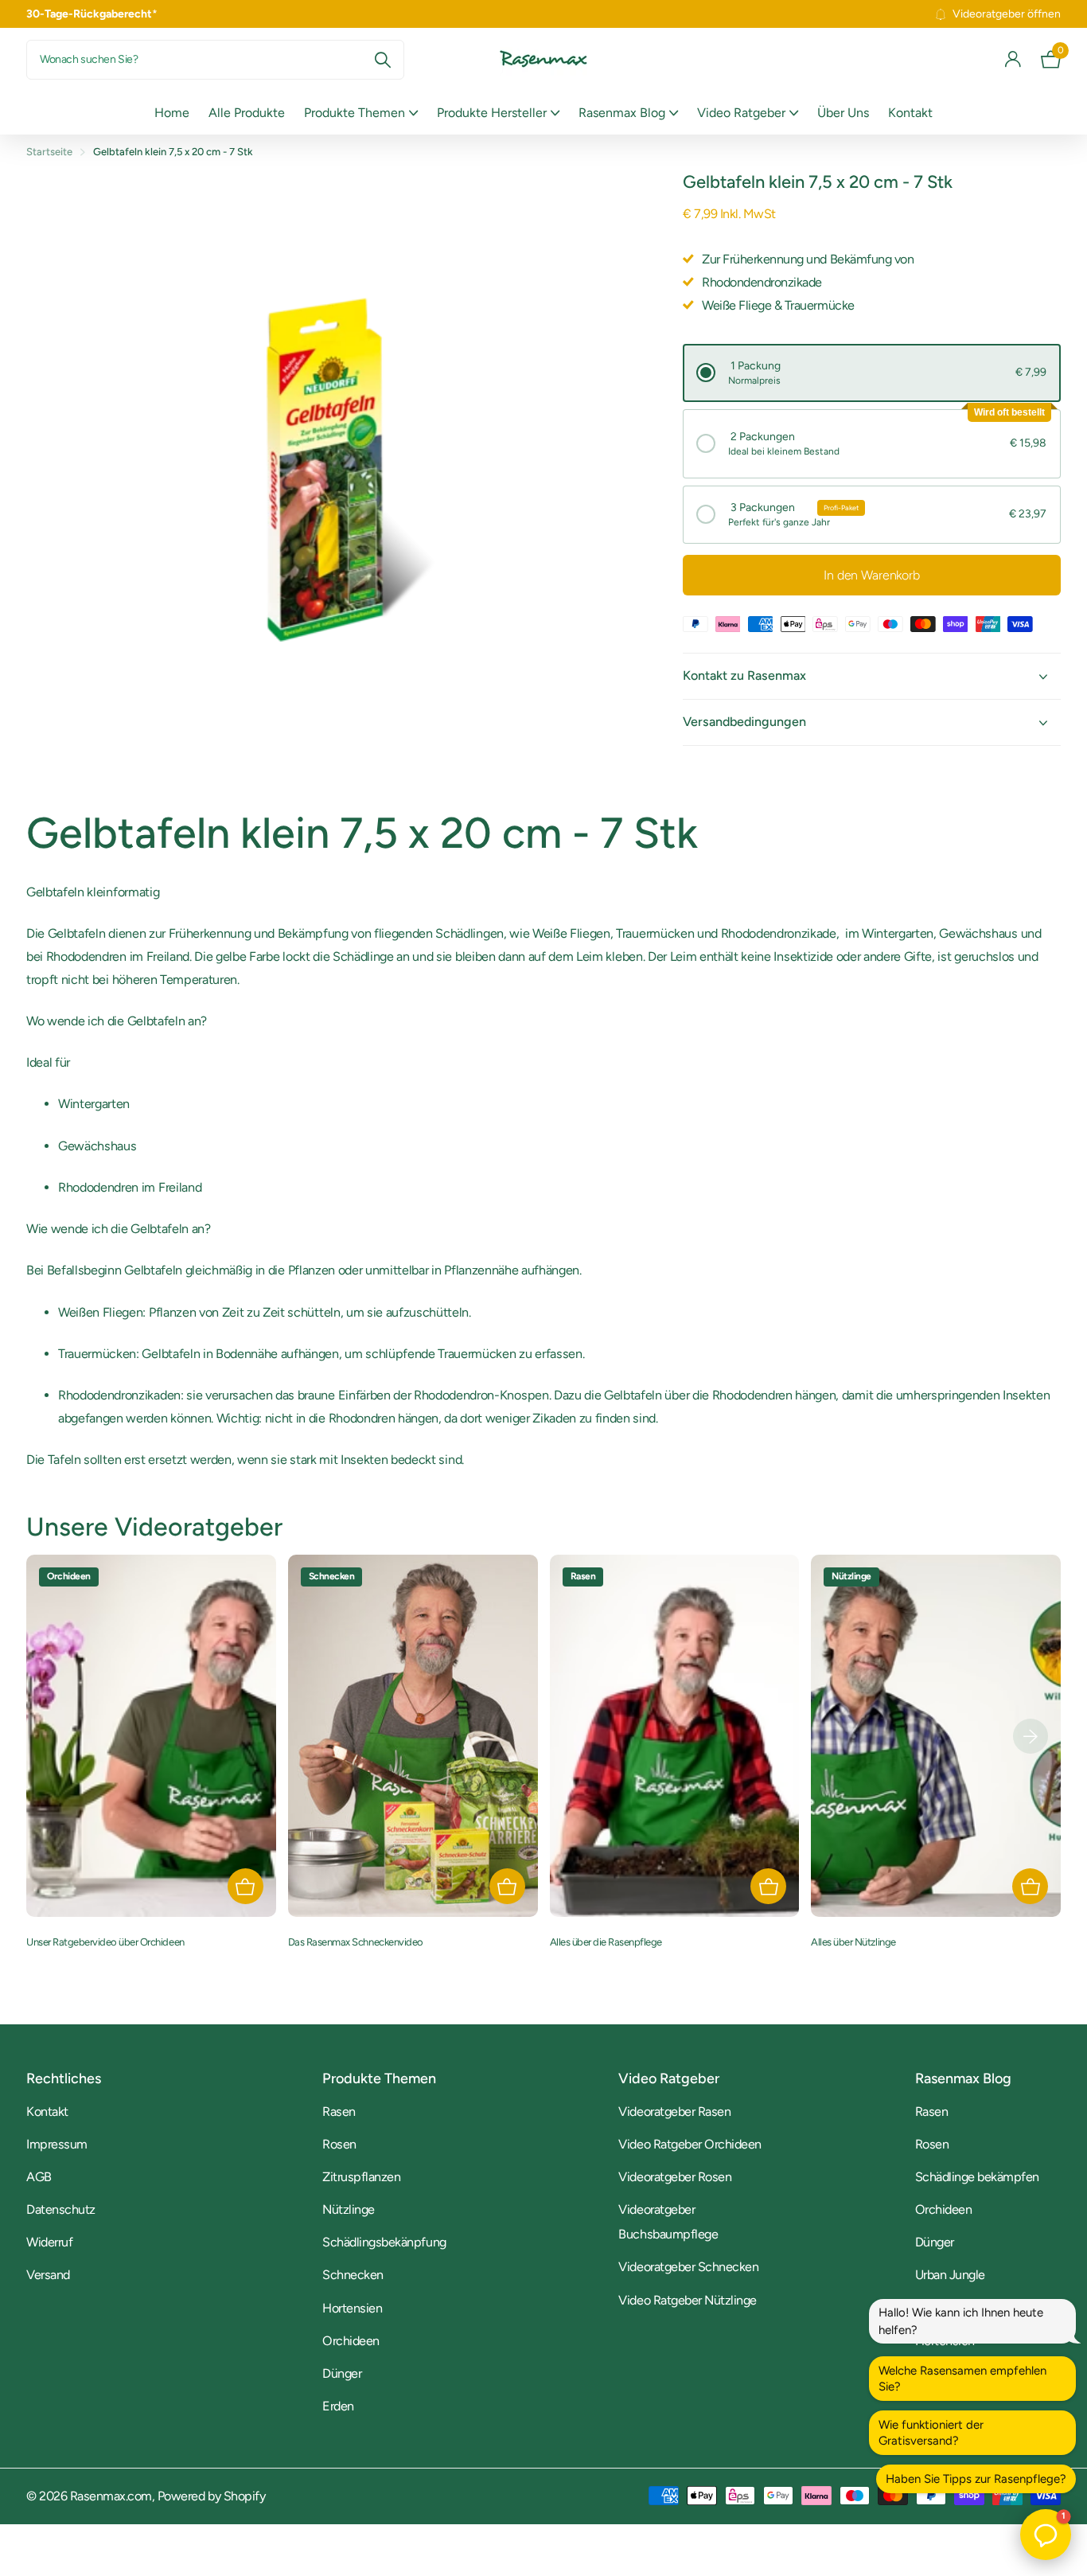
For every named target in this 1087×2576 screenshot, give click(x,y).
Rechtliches (64, 2078)
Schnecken (353, 2275)
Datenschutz (61, 2209)
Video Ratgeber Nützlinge (687, 2300)
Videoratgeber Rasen (674, 2112)
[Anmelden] (1013, 59)
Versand (48, 2275)
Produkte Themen (355, 113)
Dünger (342, 2373)
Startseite (49, 152)
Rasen (339, 2112)
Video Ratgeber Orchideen (690, 2144)
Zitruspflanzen (361, 2177)
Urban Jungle (950, 2275)
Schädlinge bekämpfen (977, 2177)
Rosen (339, 2144)
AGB (39, 2177)
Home (172, 113)
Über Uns (843, 113)
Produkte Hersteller (492, 113)
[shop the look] (245, 1886)
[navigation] (1031, 1736)
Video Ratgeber (741, 113)
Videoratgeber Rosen (675, 2177)
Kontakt (910, 113)
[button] (872, 373)
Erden (338, 2406)
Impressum (57, 2144)
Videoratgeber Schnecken (688, 2267)
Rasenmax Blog (622, 113)
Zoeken (382, 60)
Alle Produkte (247, 113)
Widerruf (49, 2242)
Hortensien (352, 2308)
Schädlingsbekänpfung (384, 2242)
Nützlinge (349, 2209)
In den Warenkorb (871, 575)
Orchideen (351, 2341)
